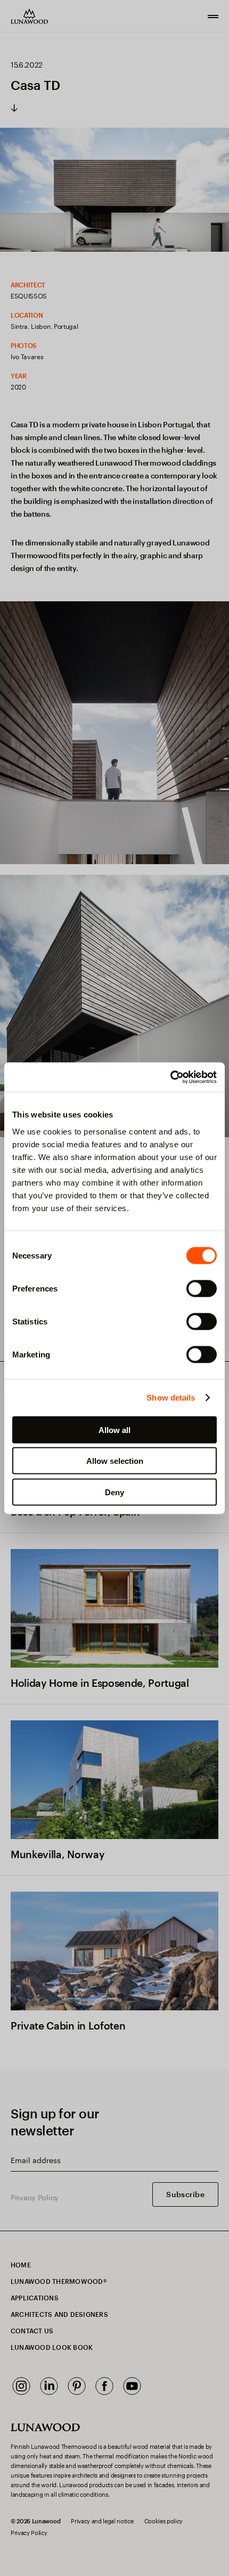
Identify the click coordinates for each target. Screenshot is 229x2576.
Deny (114, 1492)
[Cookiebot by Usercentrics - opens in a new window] (170, 1077)
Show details (171, 1398)
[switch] (202, 1288)
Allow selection (115, 1461)
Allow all (114, 1430)
